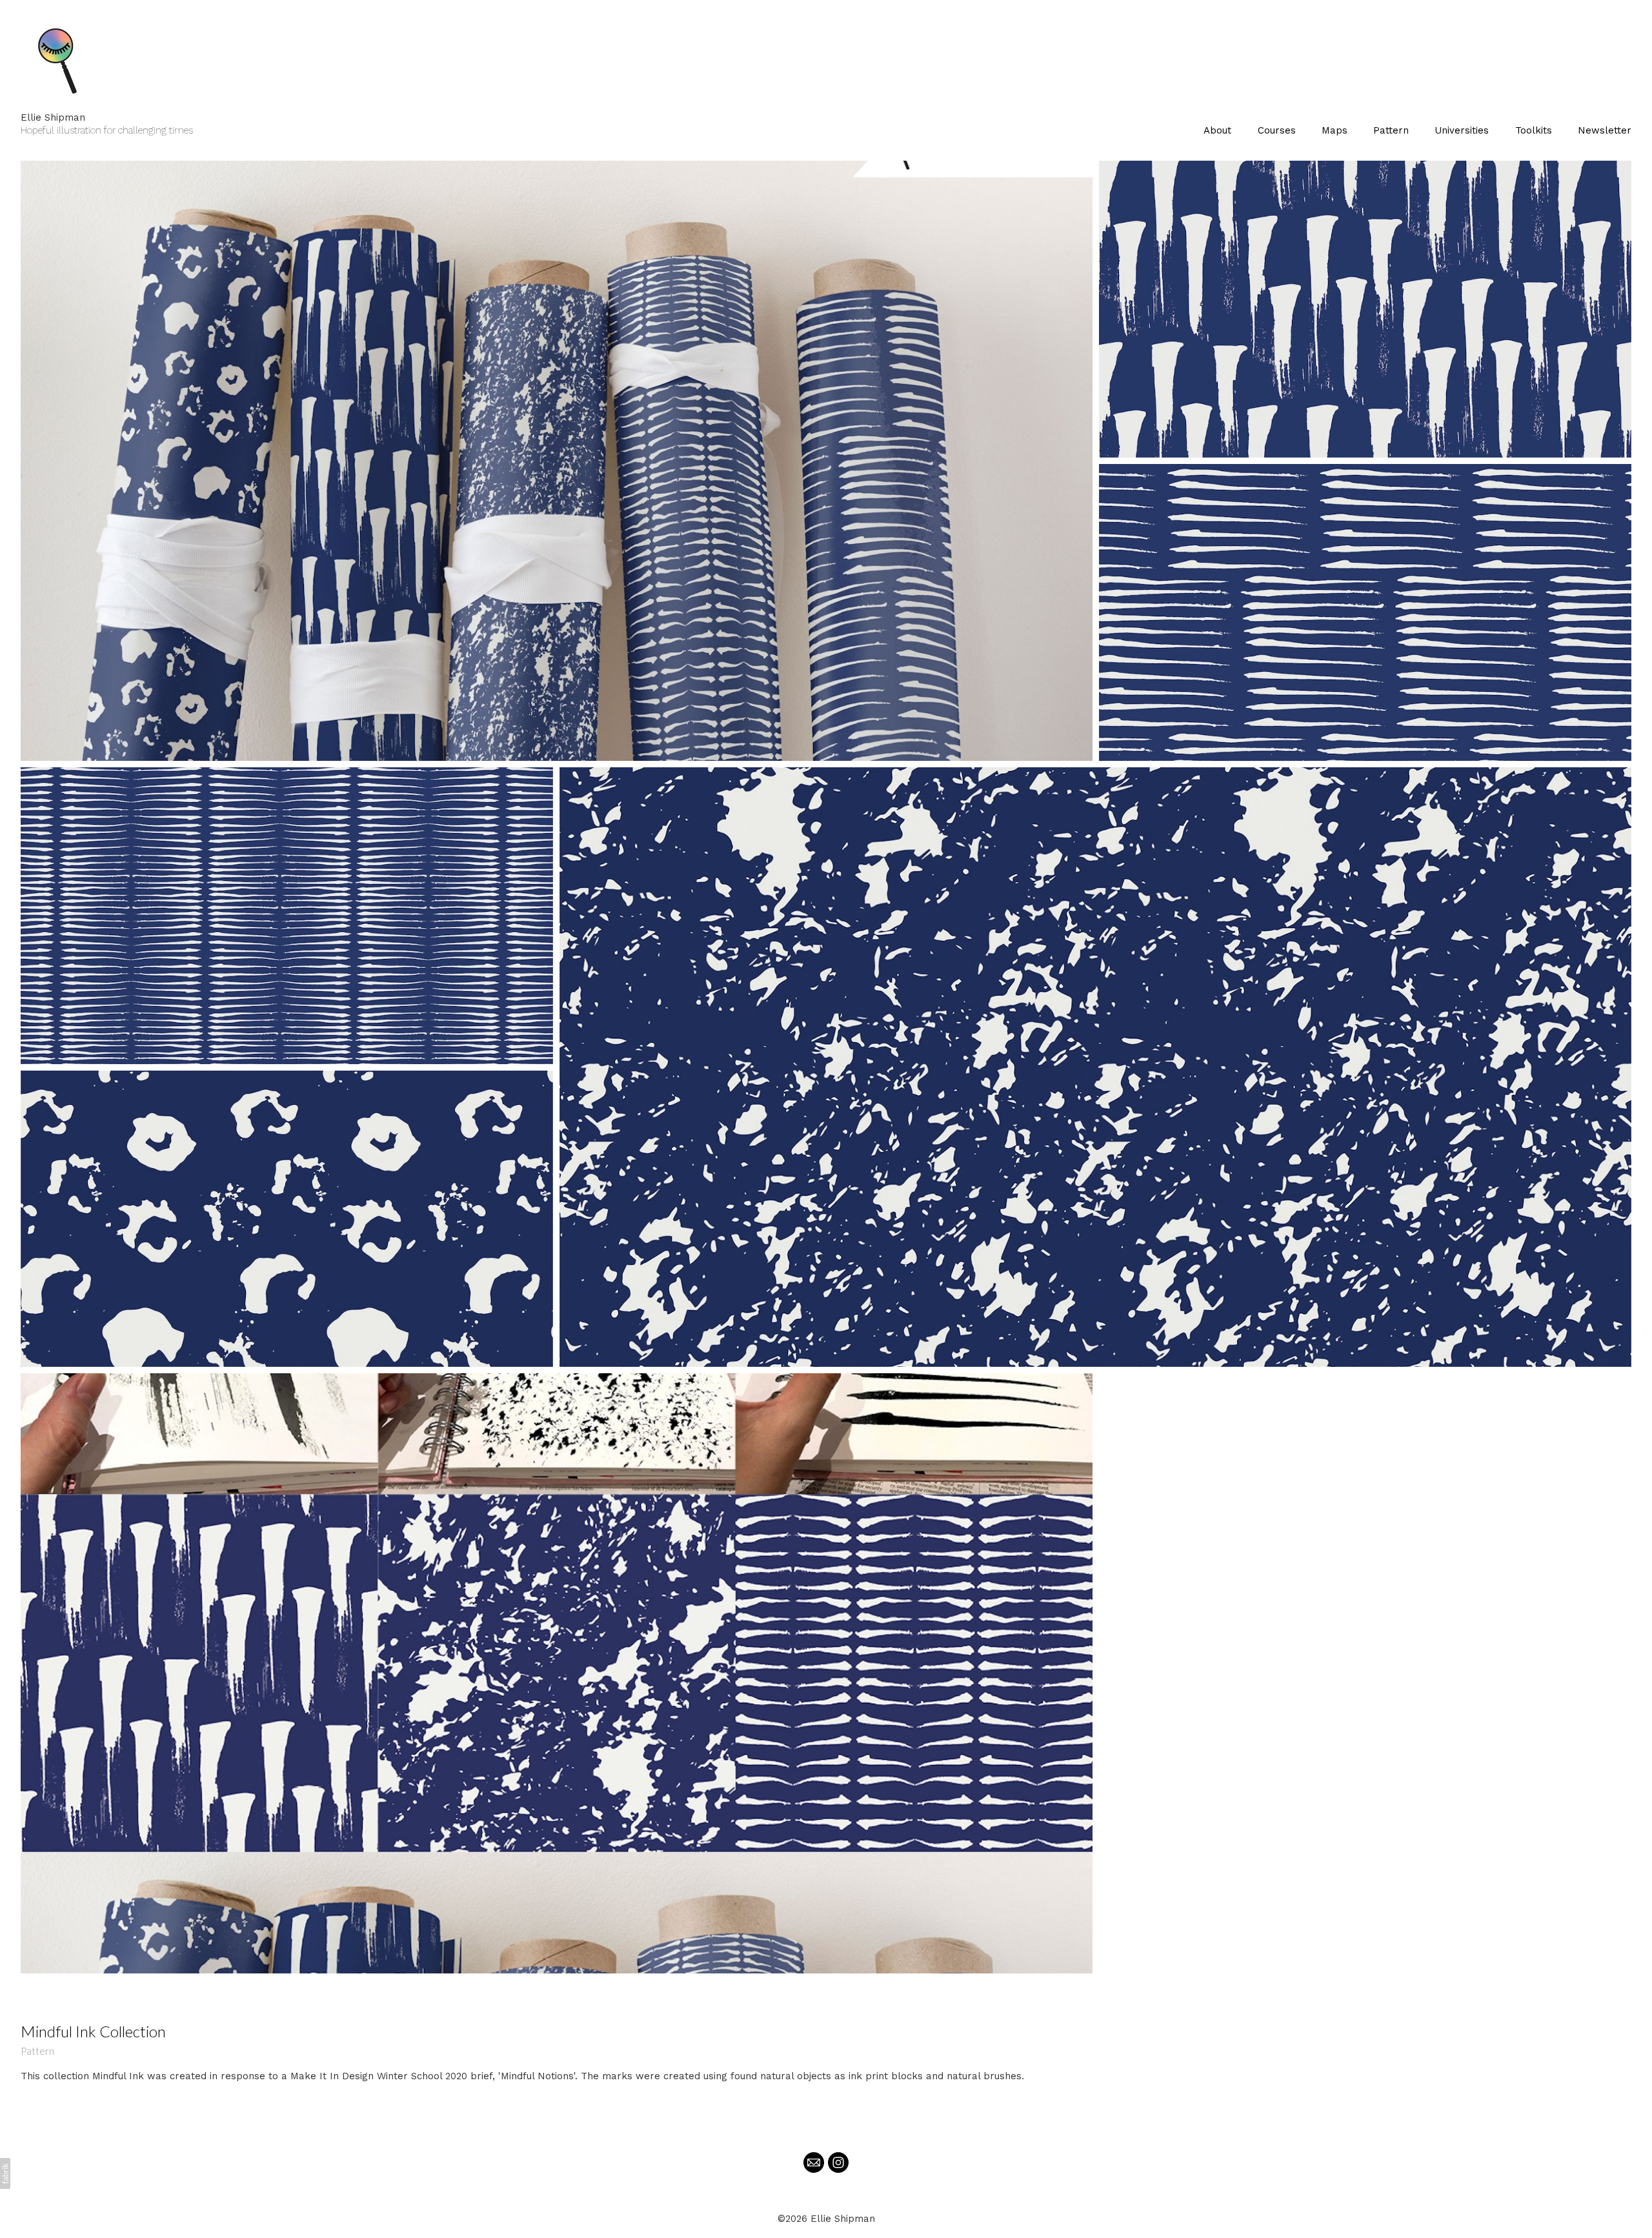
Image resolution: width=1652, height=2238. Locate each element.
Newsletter (1605, 130)
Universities (1462, 130)
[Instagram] (838, 2162)
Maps (1335, 130)
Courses (1277, 130)
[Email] (814, 2162)
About (1217, 130)
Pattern (1391, 130)
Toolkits (1534, 130)
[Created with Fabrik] (5, 2173)
